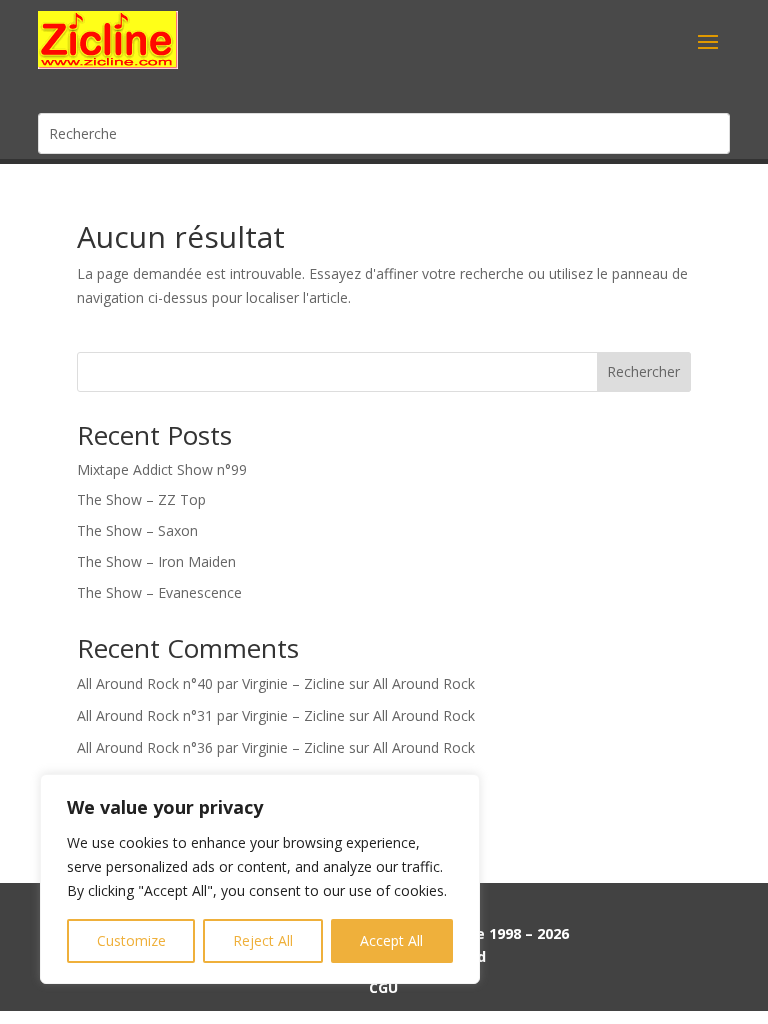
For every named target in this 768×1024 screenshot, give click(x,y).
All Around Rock (424, 683)
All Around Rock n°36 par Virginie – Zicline (211, 747)
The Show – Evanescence (159, 592)
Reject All (263, 940)
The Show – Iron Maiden (156, 561)
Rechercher (643, 371)
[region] (260, 879)
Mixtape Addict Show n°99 (162, 469)
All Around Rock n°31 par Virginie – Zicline (211, 715)
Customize (131, 940)
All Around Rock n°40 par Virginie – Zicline (211, 683)
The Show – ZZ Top (141, 499)
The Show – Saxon (137, 530)
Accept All (391, 940)
